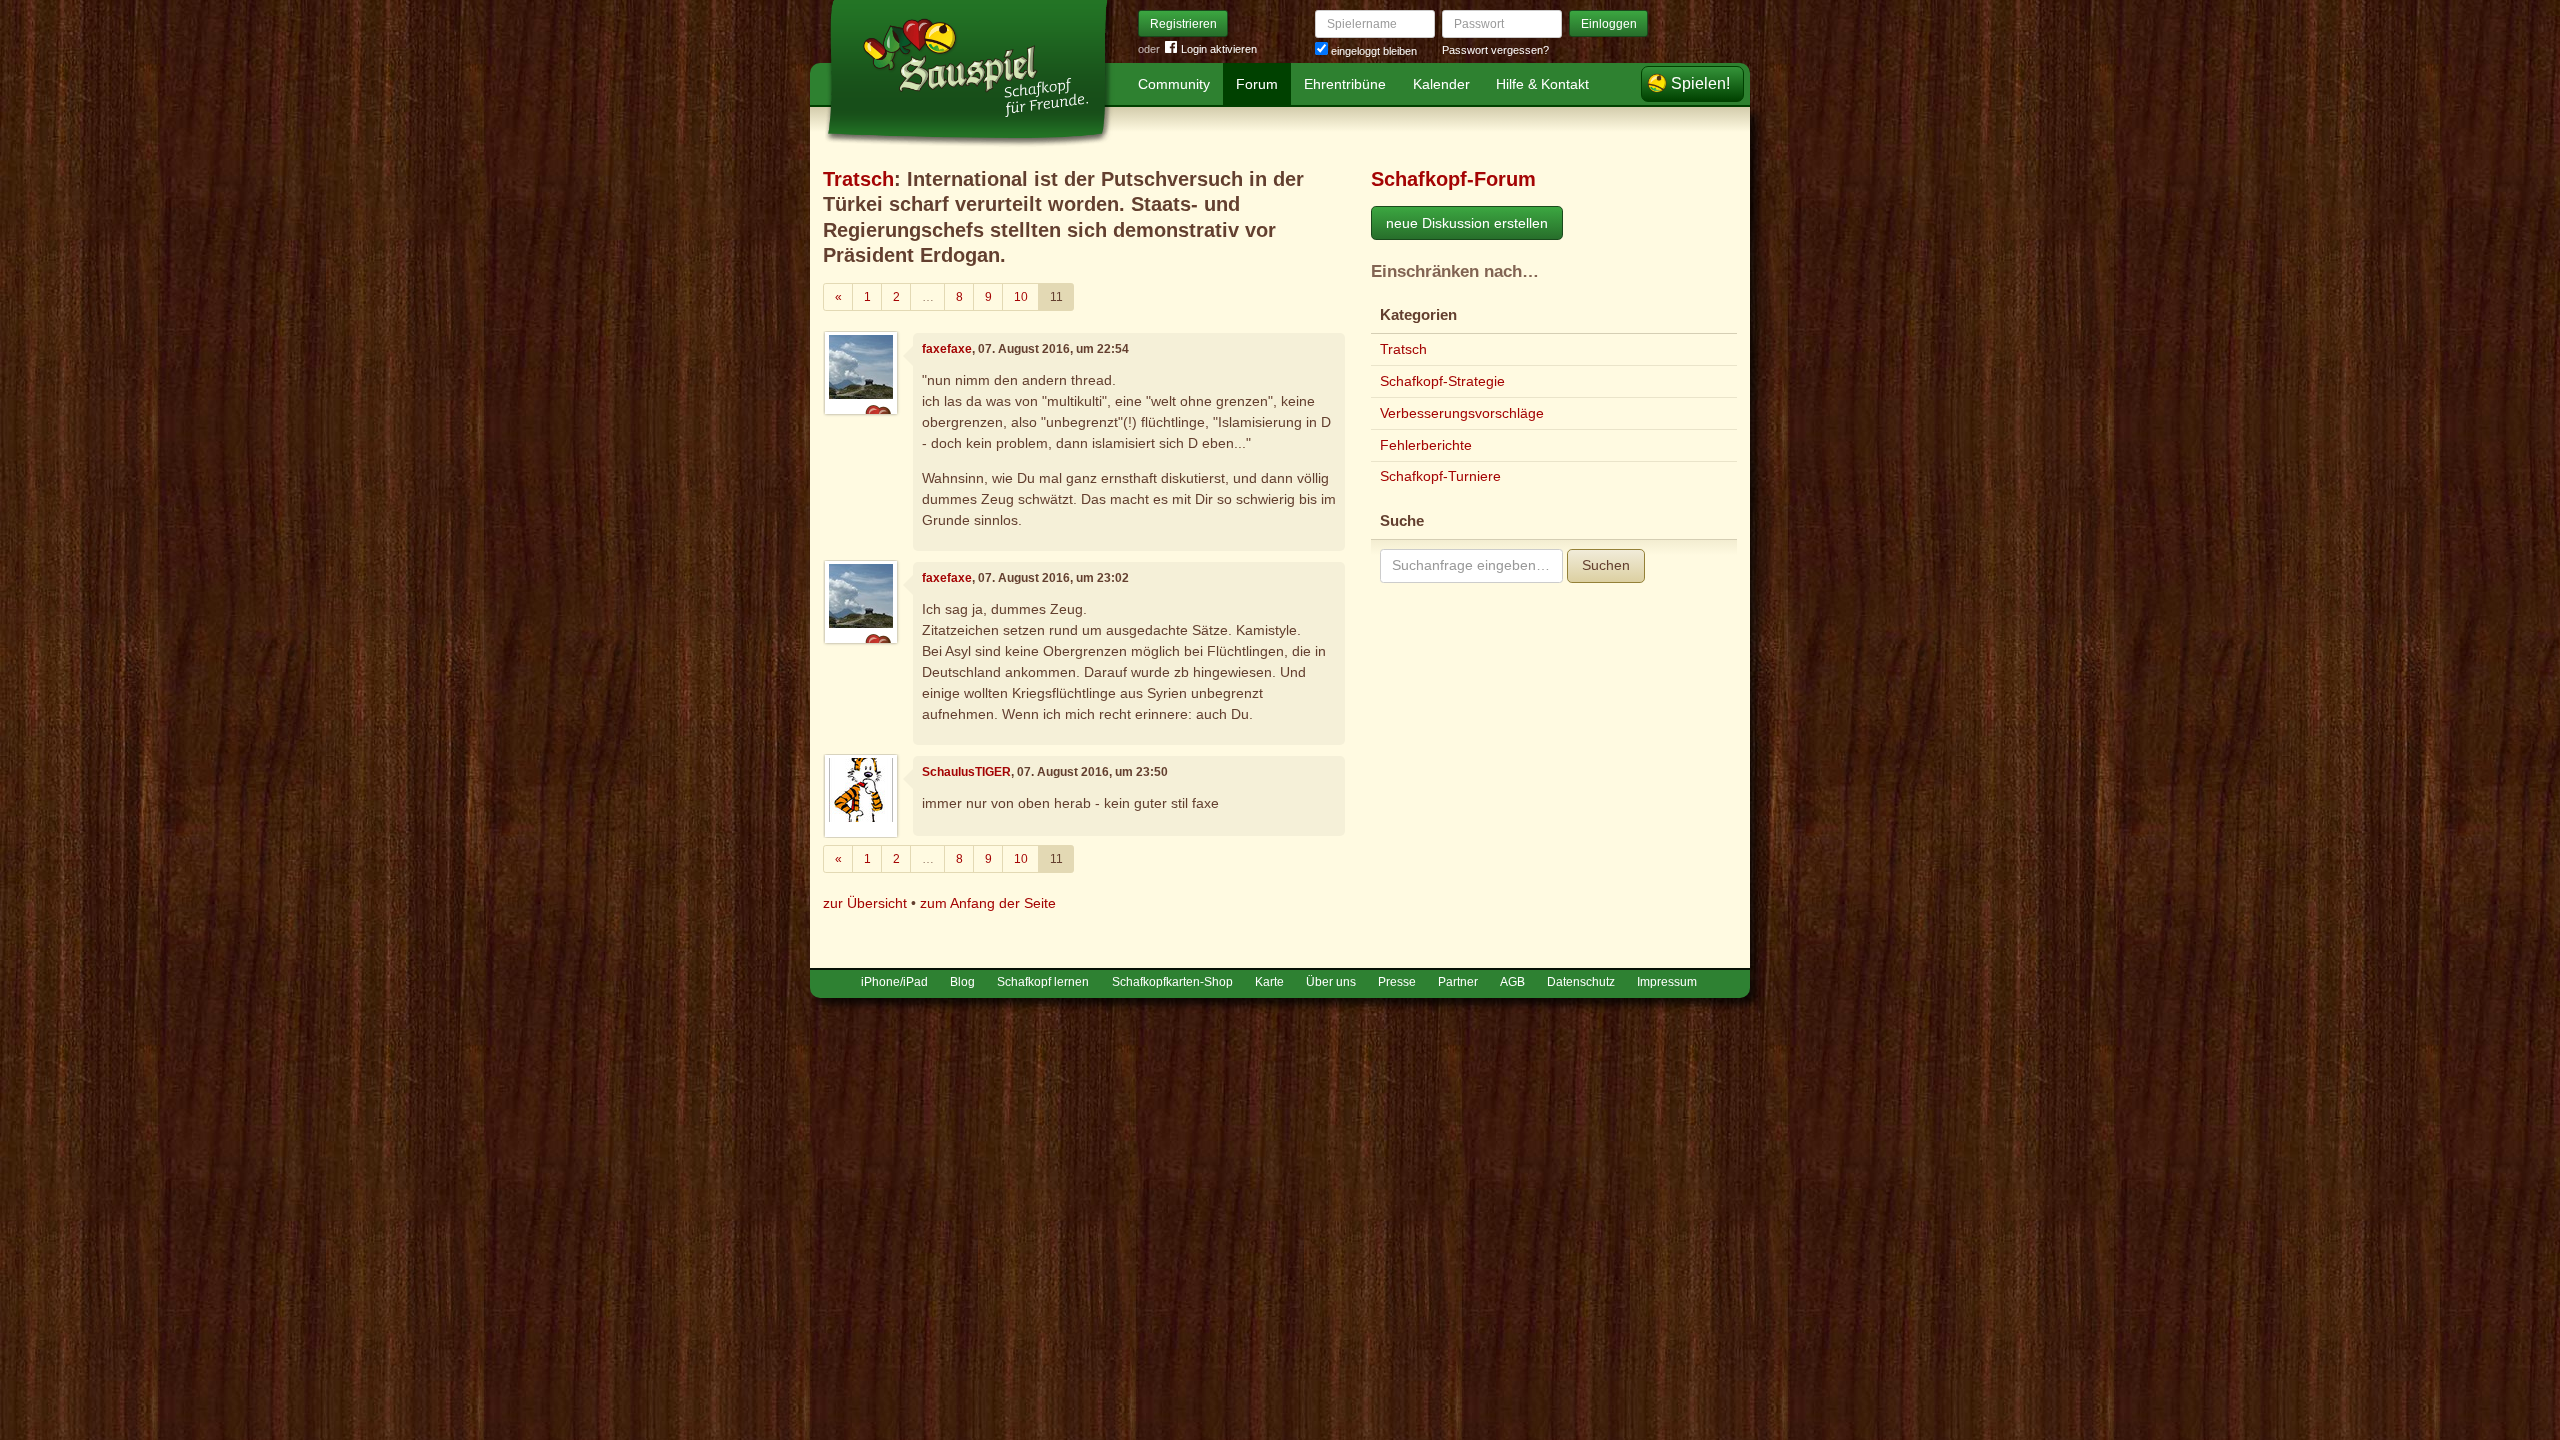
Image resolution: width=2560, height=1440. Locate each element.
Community (1174, 84)
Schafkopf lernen (1043, 982)
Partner (1458, 982)
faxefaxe (947, 349)
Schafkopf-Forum (1453, 179)
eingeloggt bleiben (1372, 51)
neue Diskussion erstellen (1467, 223)
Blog (962, 982)
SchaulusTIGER (966, 772)
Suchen (1606, 565)
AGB (1512, 982)
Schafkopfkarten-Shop (1172, 982)
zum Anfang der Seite (988, 903)
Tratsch (858, 179)
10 (1021, 297)
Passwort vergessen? (1495, 50)
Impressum (1667, 982)
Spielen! (1700, 83)
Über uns (1331, 982)
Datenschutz (1581, 982)
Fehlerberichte (1426, 445)
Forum (1257, 84)
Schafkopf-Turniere (1440, 476)
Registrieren (1183, 24)
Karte (1269, 982)
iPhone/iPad (894, 982)
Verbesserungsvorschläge (1462, 413)
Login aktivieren (1219, 49)
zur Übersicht (865, 903)
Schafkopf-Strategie (1442, 381)
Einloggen (1609, 24)
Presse (1397, 982)
